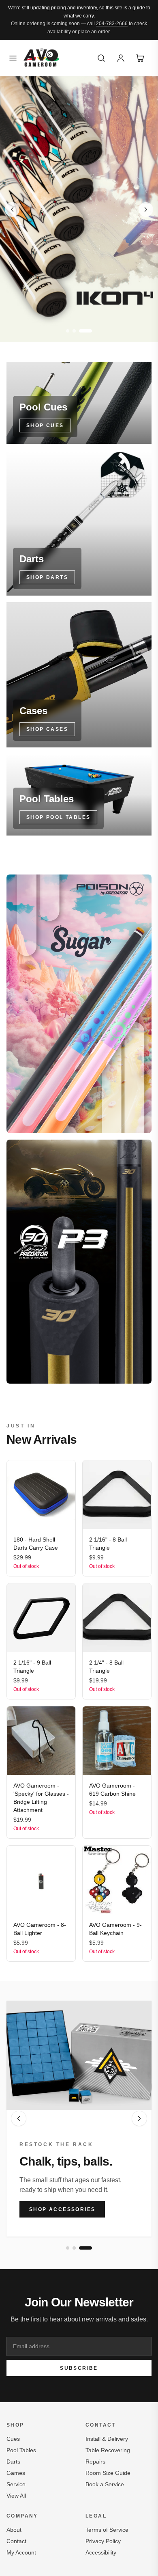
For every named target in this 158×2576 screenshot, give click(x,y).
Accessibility (101, 2552)
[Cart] (140, 58)
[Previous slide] (12, 209)
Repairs (95, 2462)
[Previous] (19, 2118)
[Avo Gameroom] (41, 58)
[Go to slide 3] (85, 331)
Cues (13, 2439)
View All (16, 2496)
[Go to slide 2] (74, 331)
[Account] (121, 58)
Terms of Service (107, 2530)
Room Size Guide (108, 2473)
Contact (16, 2541)
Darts (13, 2462)
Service (16, 2484)
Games (16, 2473)
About (14, 2530)
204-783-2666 (112, 24)
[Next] (139, 2118)
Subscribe (79, 2368)
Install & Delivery (107, 2439)
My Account (21, 2552)
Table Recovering (108, 2450)
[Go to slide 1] (68, 331)
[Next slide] (146, 209)
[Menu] (13, 58)
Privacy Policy (103, 2541)
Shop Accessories (62, 2209)
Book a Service (105, 2484)
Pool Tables (21, 2450)
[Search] (101, 58)
